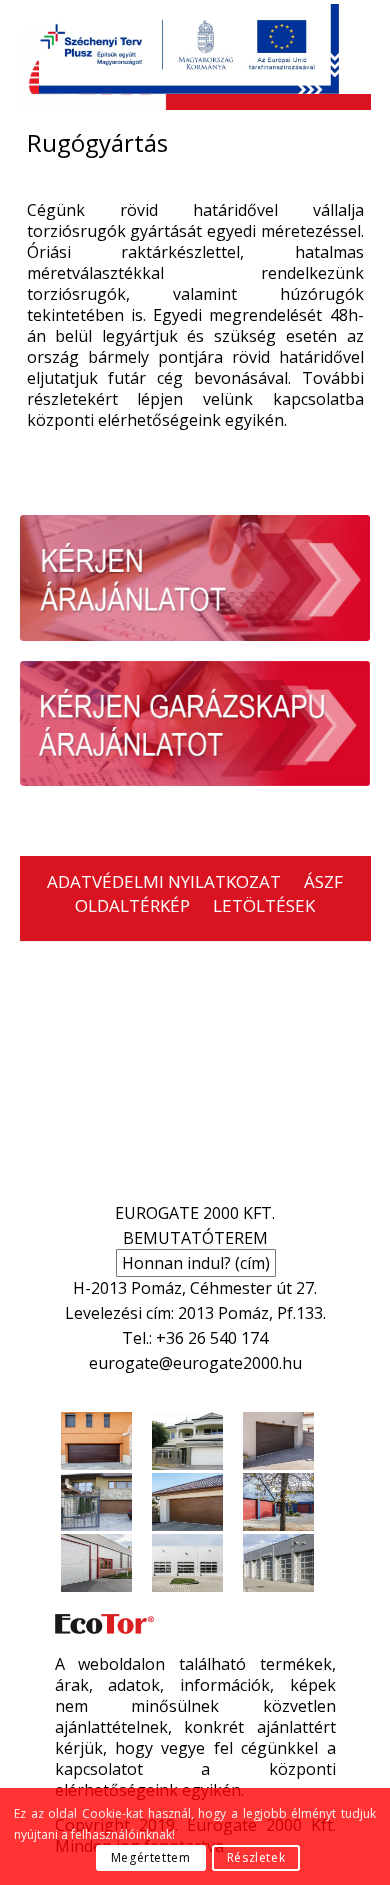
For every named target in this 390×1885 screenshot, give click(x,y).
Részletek (256, 1857)
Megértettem (151, 1857)
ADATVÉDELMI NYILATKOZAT (164, 881)
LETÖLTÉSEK (264, 905)
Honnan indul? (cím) (196, 1263)
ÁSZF (323, 881)
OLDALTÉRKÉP (132, 905)
